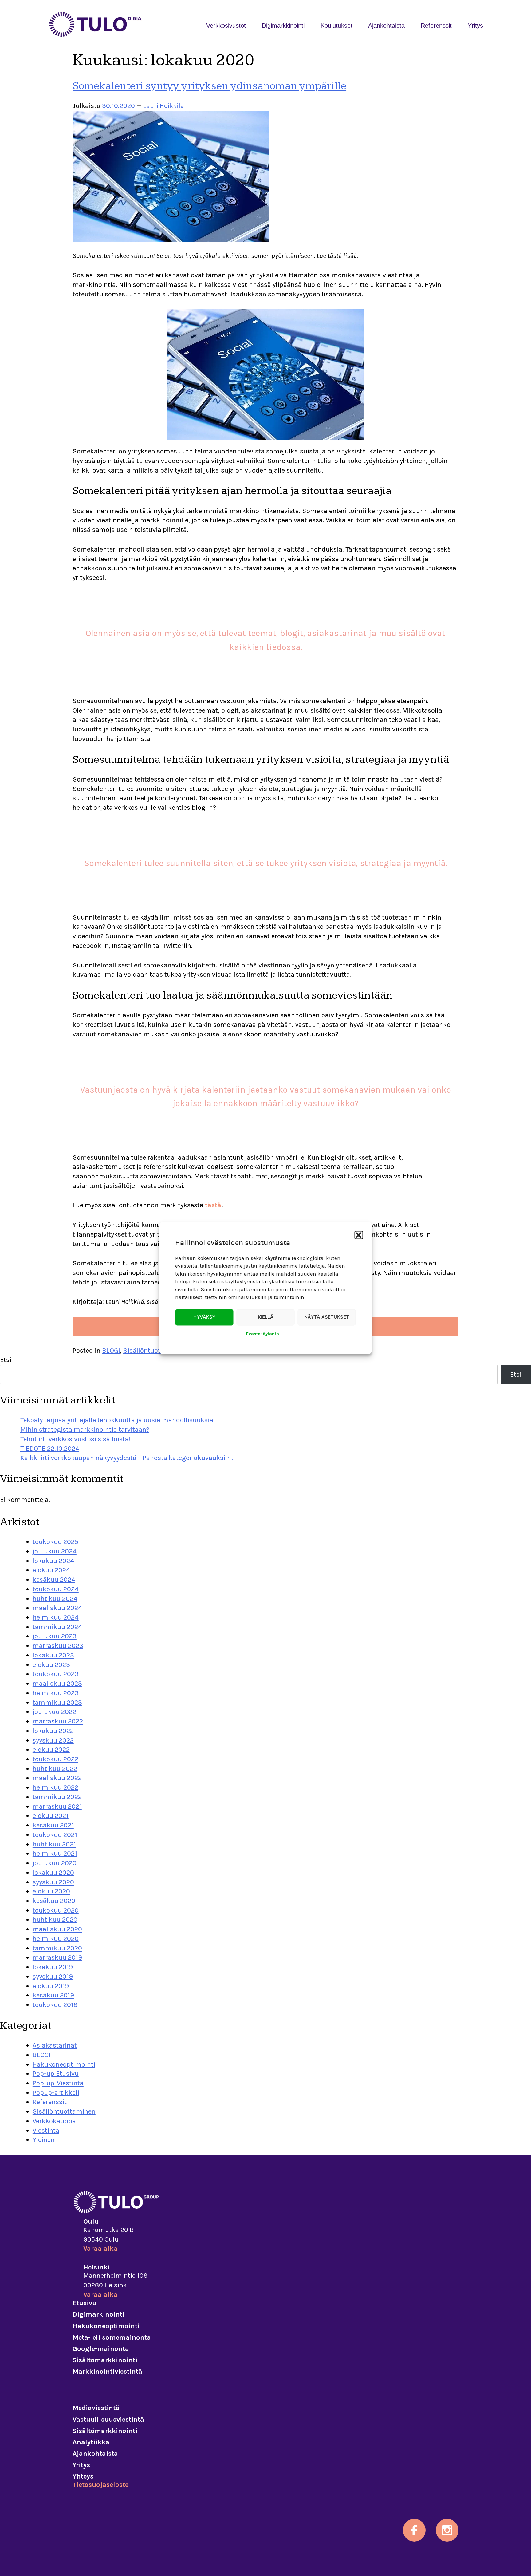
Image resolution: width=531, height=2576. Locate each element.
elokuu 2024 (51, 1570)
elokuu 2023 (51, 1665)
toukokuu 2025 (55, 1542)
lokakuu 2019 (53, 1967)
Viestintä (46, 2131)
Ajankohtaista (386, 26)
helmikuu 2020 (56, 1939)
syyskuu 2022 (53, 1740)
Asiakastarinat (55, 2045)
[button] (359, 1235)
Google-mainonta (101, 2349)
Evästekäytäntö (263, 1334)
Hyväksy (204, 1317)
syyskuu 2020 (53, 1882)
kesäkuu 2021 (53, 1825)
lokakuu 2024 (53, 1561)
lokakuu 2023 (53, 1655)
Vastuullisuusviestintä (108, 2420)
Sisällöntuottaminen (155, 1351)
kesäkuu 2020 (54, 1901)
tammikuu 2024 (57, 1627)
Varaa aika (100, 2249)
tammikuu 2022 (57, 1797)
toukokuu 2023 (56, 1674)
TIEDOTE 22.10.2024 (50, 1449)
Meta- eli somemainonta (112, 2337)
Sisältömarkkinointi (105, 2360)
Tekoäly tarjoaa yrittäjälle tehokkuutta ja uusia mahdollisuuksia (117, 1420)
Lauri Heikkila (163, 106)
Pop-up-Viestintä (58, 2083)
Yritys (475, 26)
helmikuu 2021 (55, 1854)
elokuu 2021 (51, 1816)
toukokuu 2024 (56, 1589)
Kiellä (266, 1317)
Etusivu (85, 2303)
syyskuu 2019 (53, 1977)
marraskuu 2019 (57, 1957)
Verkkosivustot (226, 26)
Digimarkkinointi (283, 26)
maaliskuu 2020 (57, 1929)
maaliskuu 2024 (57, 1608)
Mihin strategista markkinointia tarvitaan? (85, 1430)
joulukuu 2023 (55, 1636)
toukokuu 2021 (55, 1835)
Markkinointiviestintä (107, 2372)
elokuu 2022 (51, 1750)
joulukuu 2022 (54, 1712)
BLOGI (111, 1351)
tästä (213, 1205)
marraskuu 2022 (58, 1721)
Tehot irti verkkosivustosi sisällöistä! (76, 1439)
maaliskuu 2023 (57, 1684)
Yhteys (83, 2476)
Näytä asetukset (327, 1317)
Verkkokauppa (54, 2121)
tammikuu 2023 (57, 1703)
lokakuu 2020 (53, 1873)
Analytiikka (91, 2442)
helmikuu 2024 (56, 1617)
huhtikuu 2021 (54, 1844)
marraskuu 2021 (57, 1806)
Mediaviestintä (96, 2408)
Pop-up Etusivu (56, 2074)
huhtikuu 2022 (55, 1769)
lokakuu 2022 (53, 1731)
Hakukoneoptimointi (64, 2064)
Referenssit (436, 26)
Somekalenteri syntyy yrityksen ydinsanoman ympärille (209, 86)
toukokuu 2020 (56, 1910)
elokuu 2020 (51, 1891)
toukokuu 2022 (55, 1759)
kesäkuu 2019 (53, 1995)
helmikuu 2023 (56, 1693)
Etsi (6, 1360)
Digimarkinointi (98, 2314)
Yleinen (44, 2140)
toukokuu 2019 (55, 2005)
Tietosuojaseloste (100, 2485)
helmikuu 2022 (55, 1787)
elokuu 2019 (51, 1986)
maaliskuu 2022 (57, 1778)
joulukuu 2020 (55, 1863)
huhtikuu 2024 (55, 1599)
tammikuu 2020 (57, 1948)
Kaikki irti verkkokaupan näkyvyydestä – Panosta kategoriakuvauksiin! (127, 1458)
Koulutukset (336, 26)
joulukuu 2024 (55, 1551)
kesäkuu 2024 (54, 1580)
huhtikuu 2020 (55, 1920)
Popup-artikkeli (56, 2093)
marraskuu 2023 (58, 1646)
